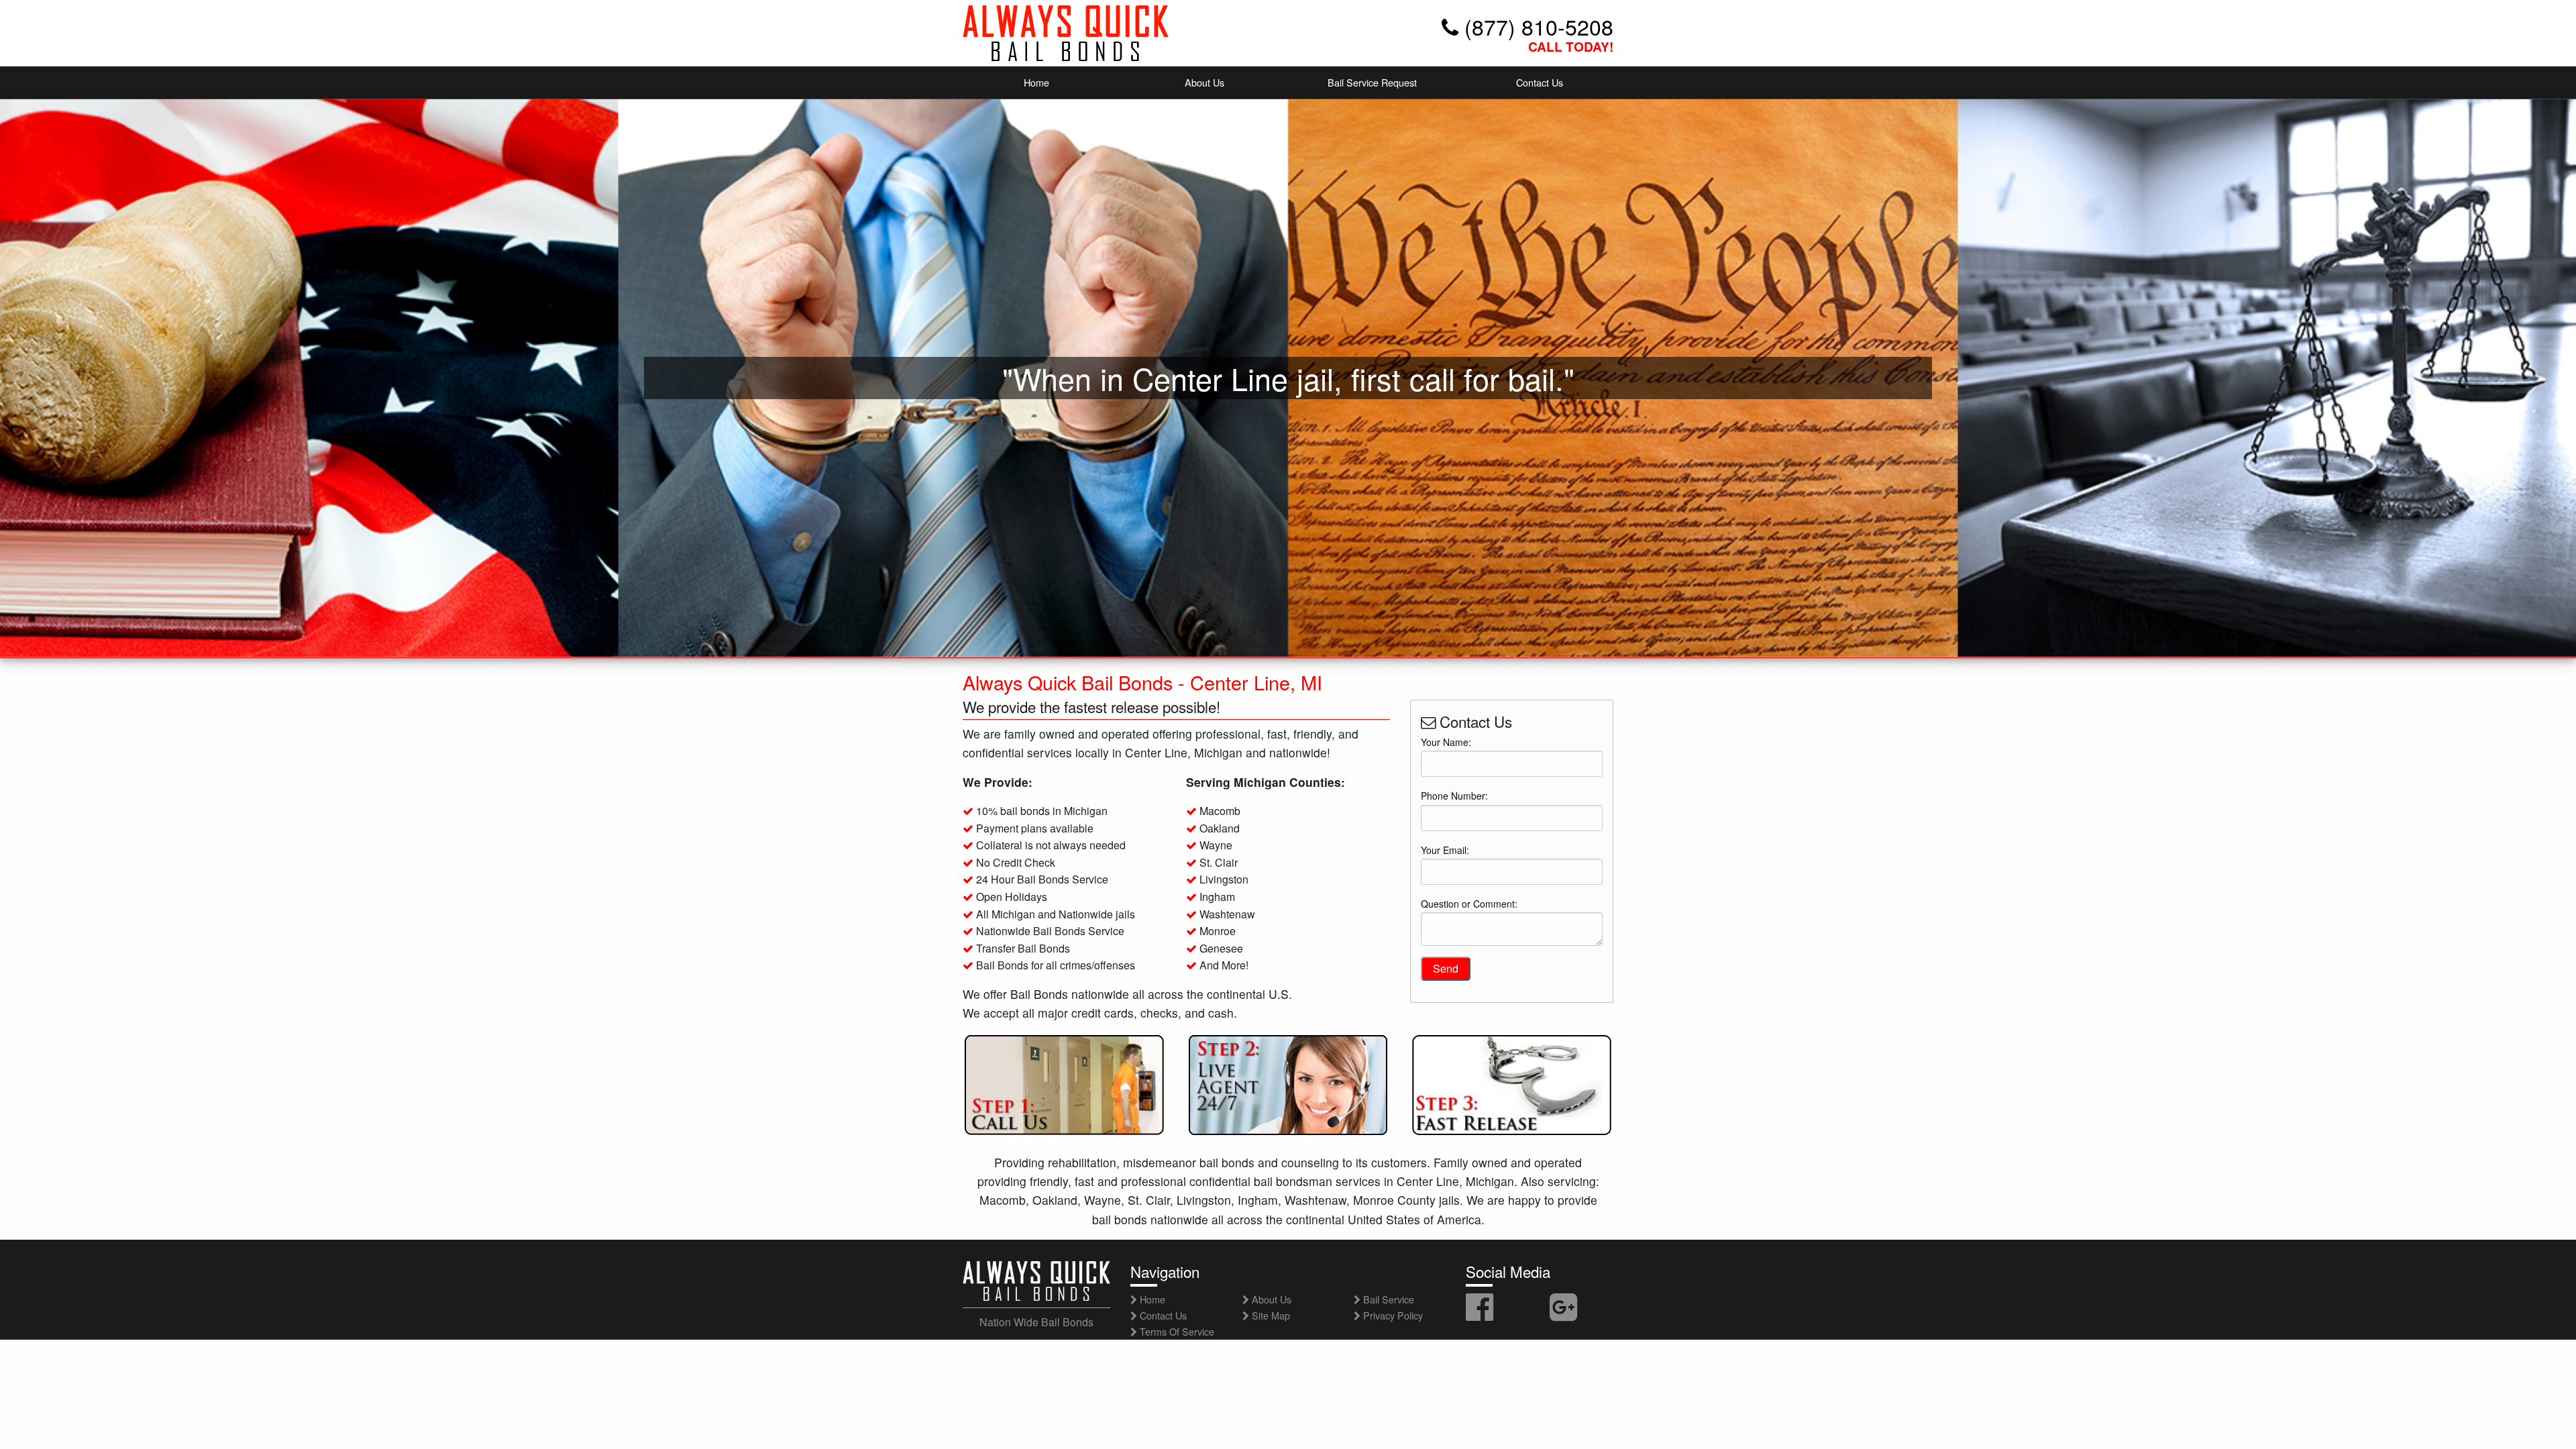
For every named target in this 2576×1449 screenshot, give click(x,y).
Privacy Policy (1392, 1315)
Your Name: (1446, 742)
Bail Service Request (1372, 82)
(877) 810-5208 (1536, 26)
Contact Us (1540, 82)
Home (1036, 82)
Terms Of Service (1176, 1331)
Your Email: (1445, 850)
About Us (1204, 82)
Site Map (1270, 1315)
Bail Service (1387, 1299)
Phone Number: (1454, 796)
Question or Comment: (1469, 904)
